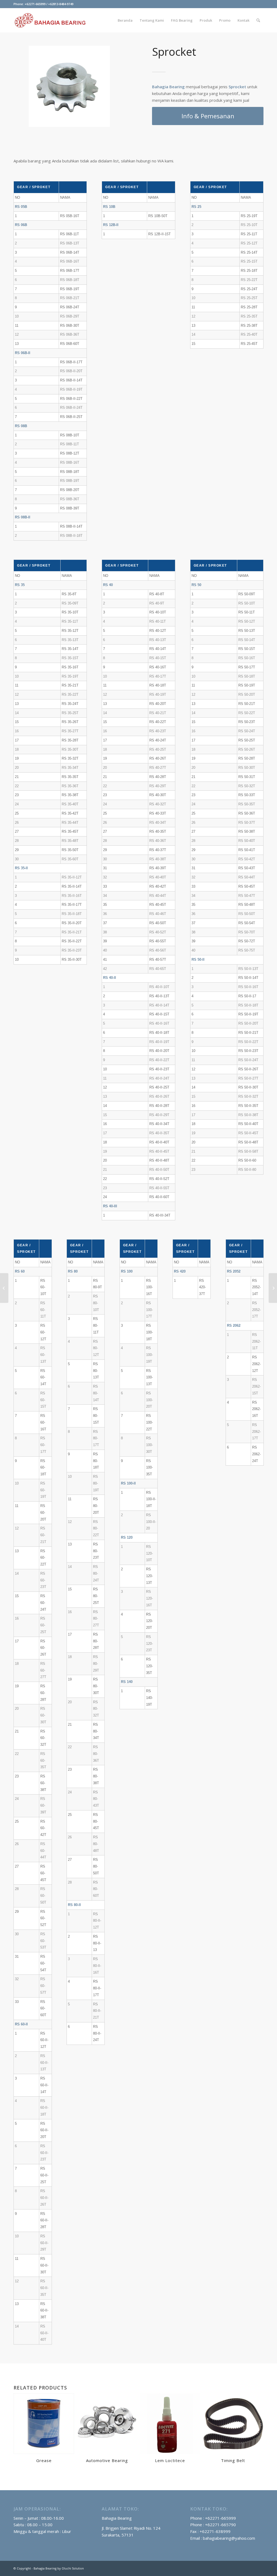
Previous (41, 86)
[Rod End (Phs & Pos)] (273, 1288)
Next (98, 86)
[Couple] (4, 1288)
